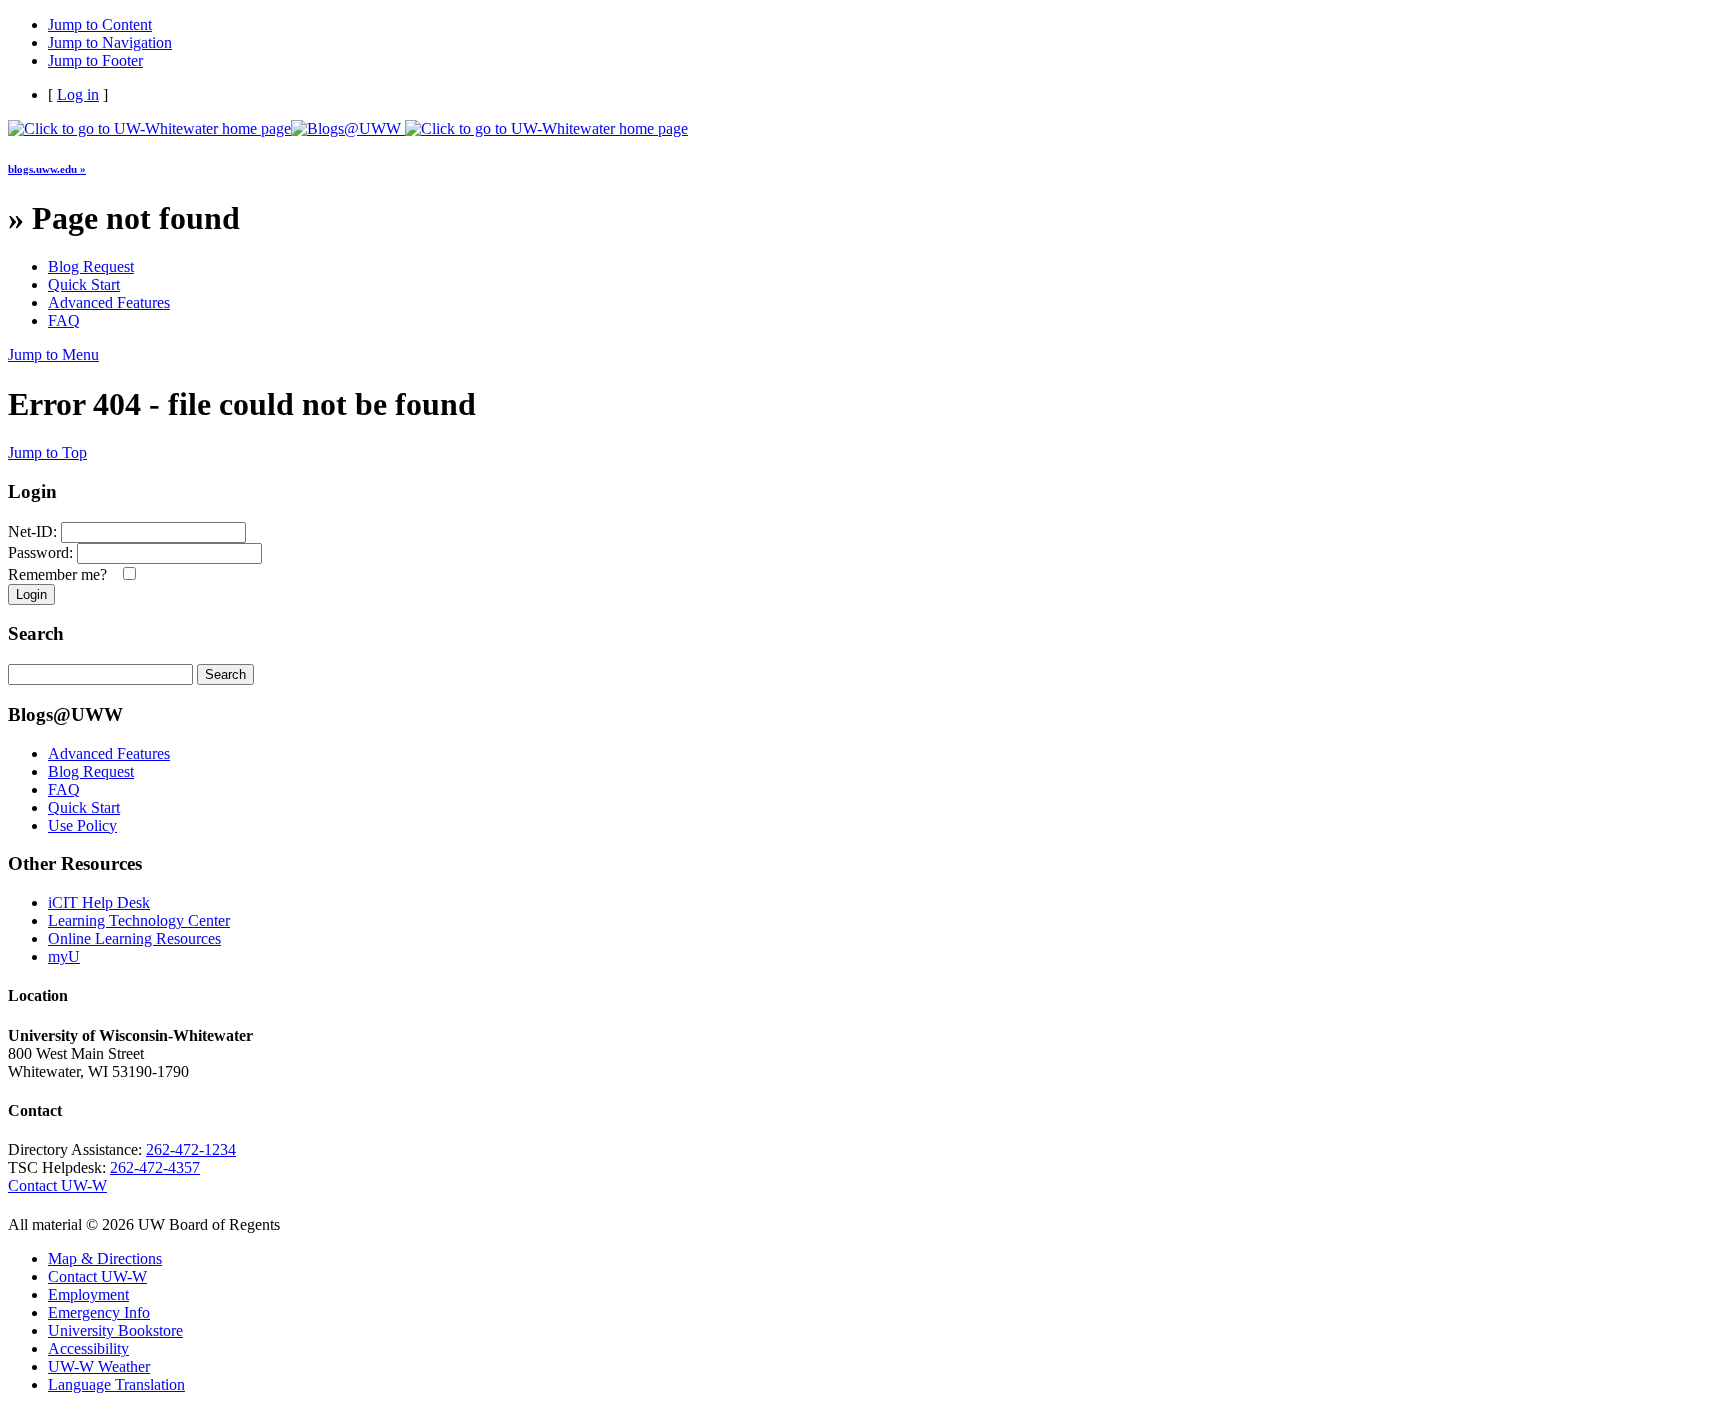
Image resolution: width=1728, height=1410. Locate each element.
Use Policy (82, 825)
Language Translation (116, 1384)
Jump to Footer (95, 60)
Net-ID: (32, 531)
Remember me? (61, 574)
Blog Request (91, 266)
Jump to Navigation (110, 42)
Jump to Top (47, 452)
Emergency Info (99, 1312)
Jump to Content (100, 24)
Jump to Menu (53, 354)
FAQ (64, 320)
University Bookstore (115, 1330)
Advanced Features (109, 302)
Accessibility (88, 1348)
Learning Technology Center (139, 920)
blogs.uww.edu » (47, 169)
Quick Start (84, 284)
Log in (78, 94)
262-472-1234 (191, 1149)
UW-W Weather (99, 1366)
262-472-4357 (155, 1167)
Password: (40, 552)
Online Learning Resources (134, 938)
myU (64, 956)
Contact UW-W (57, 1185)
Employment (88, 1294)
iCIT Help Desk (99, 902)
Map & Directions (105, 1258)
